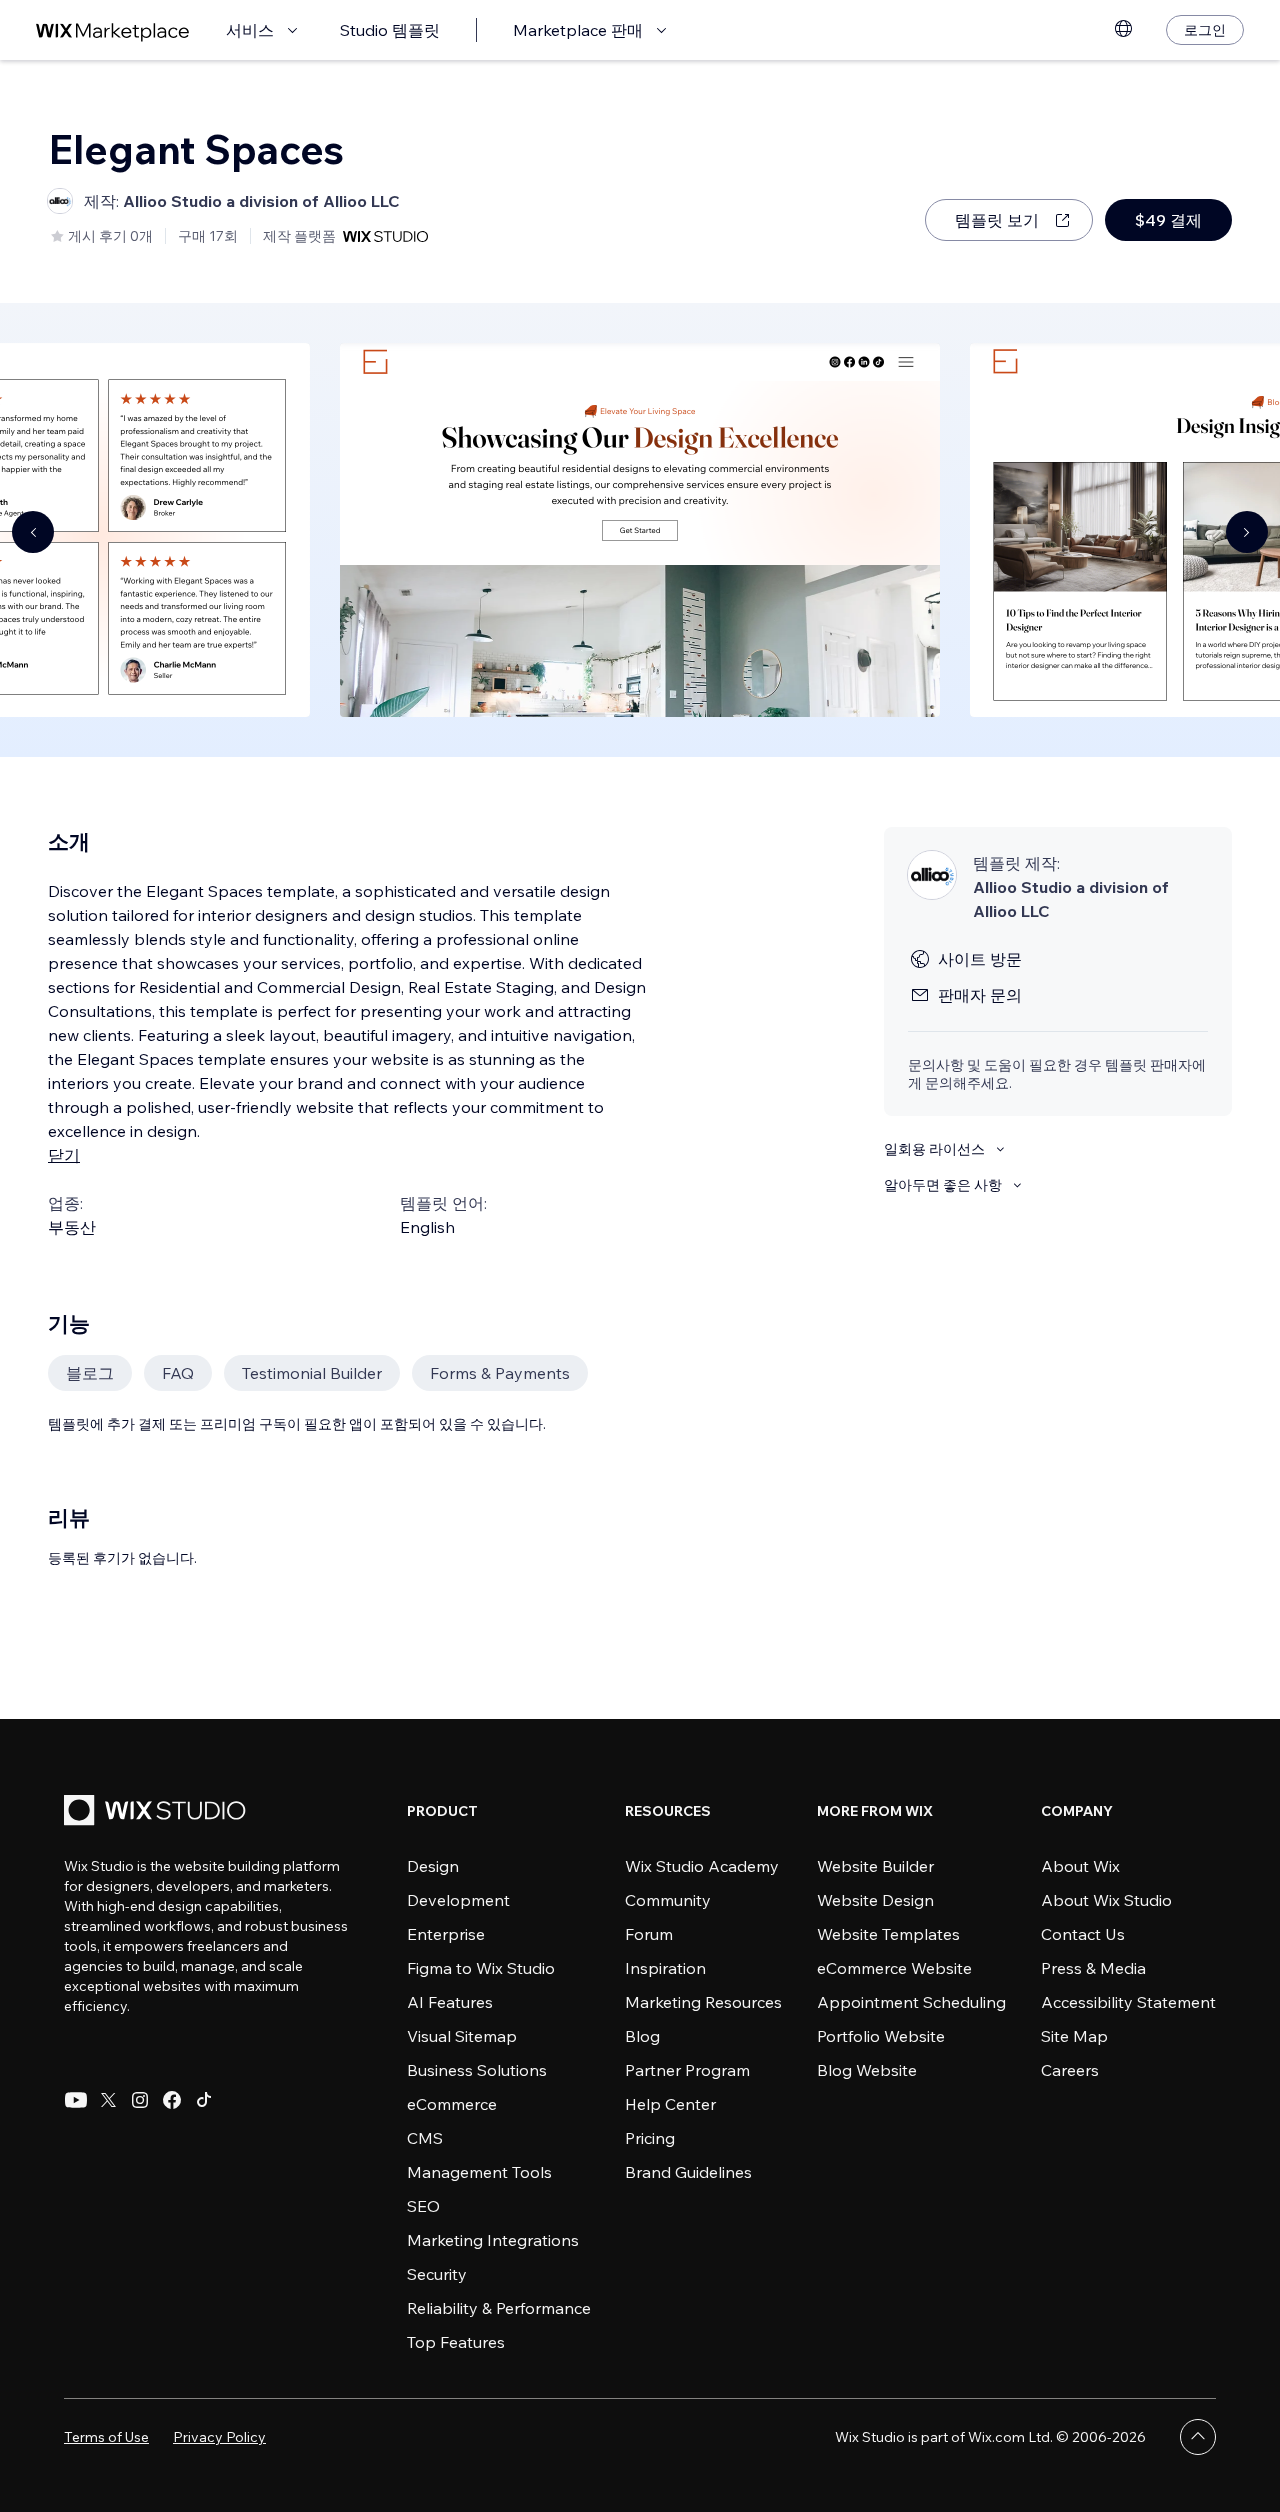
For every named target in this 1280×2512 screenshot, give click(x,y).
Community (668, 1900)
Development (458, 1900)
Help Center (670, 2104)
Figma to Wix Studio (481, 1968)
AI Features (450, 2002)
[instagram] (140, 2100)
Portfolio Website (881, 2036)
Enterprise (446, 1934)
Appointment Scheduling (911, 2002)
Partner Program (687, 2070)
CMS (425, 2138)
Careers (1070, 2070)
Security (437, 2274)
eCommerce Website (894, 1968)
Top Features (456, 2342)
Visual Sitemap (462, 2036)
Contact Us (1083, 1934)
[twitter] (108, 2100)
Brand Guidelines (688, 2172)
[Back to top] (1198, 2437)
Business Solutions (477, 2070)
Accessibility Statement (1128, 2002)
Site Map (1074, 2036)
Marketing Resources (703, 2002)
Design (433, 1866)
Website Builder (875, 1866)
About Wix (1080, 1866)
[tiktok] (204, 2100)
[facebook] (172, 2100)
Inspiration (665, 1968)
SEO (423, 2206)
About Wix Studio (1106, 1900)
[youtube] (76, 2100)
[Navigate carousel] (33, 532)
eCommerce (452, 2104)
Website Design (875, 1900)
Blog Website (867, 2070)
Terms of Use (106, 2437)
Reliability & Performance (499, 2308)
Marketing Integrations (493, 2240)
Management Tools (479, 2172)
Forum (649, 1934)
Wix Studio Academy (702, 1866)
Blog (642, 2036)
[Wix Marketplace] (113, 30)
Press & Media (1093, 1968)
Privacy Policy (219, 2437)
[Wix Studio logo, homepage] (158, 1812)
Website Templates (888, 1934)
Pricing (650, 2138)
